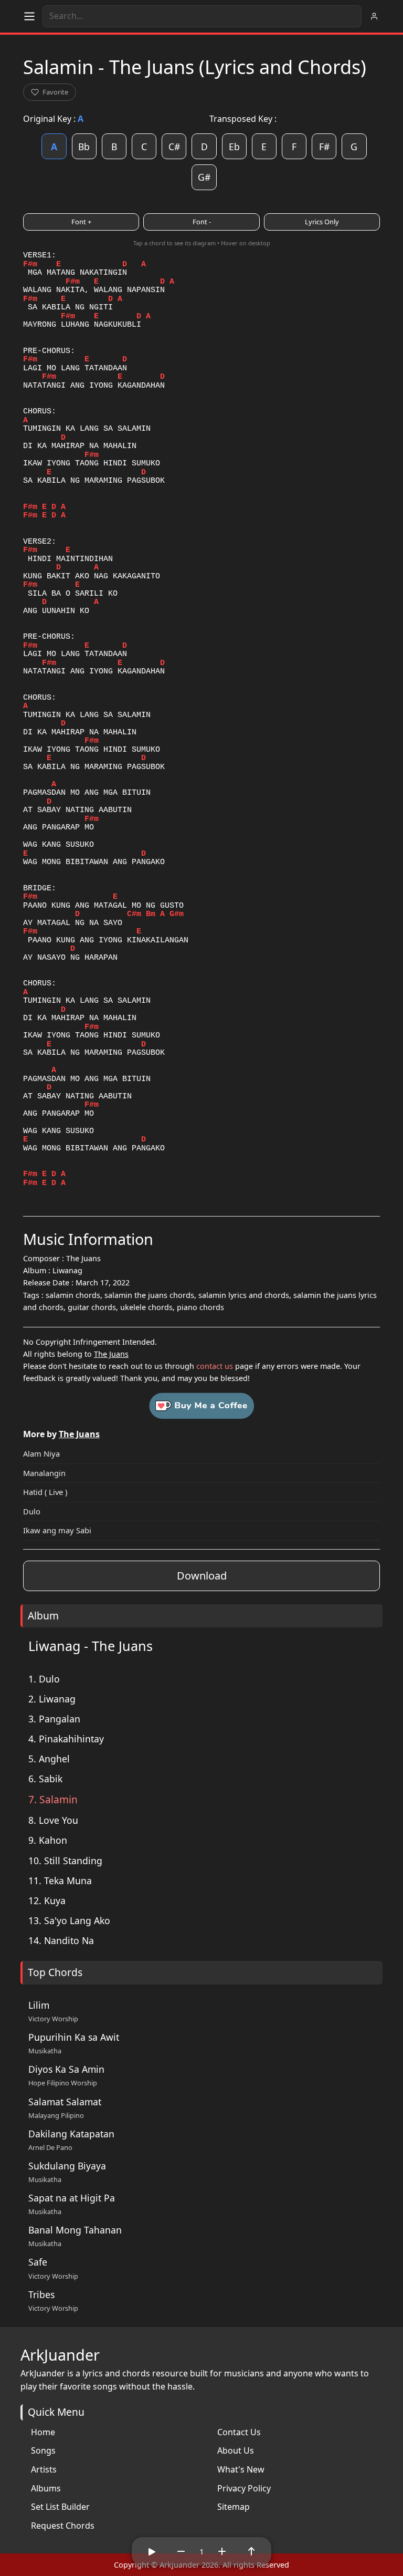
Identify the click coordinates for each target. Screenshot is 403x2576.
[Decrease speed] (181, 2551)
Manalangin (44, 1473)
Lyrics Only (322, 222)
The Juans (111, 1354)
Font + (81, 222)
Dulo (32, 1511)
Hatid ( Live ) (45, 1492)
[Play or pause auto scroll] (152, 2551)
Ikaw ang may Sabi (57, 1530)
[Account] (374, 16)
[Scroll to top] (251, 2551)
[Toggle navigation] (29, 16)
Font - (202, 222)
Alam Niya (41, 1453)
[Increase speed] (222, 2551)
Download (202, 1576)
